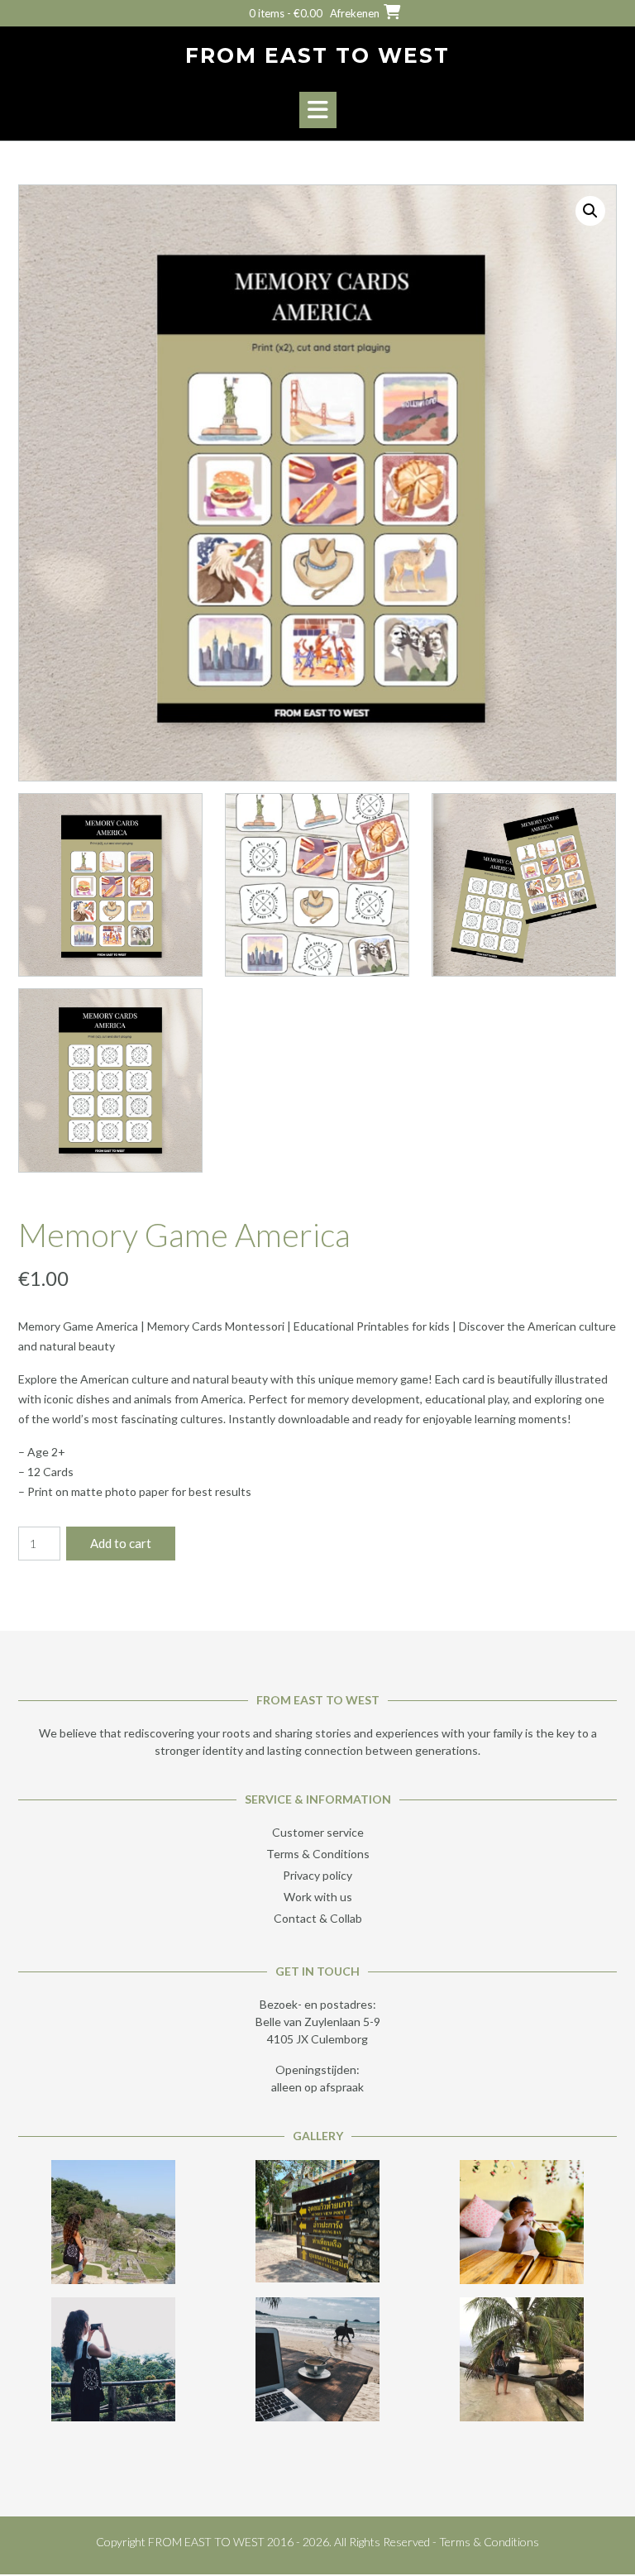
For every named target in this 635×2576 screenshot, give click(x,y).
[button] (318, 110)
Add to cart (121, 1543)
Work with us (318, 1897)
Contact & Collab (318, 1918)
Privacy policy (317, 1875)
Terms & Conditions (318, 1854)
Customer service (318, 1832)
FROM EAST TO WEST (317, 55)
